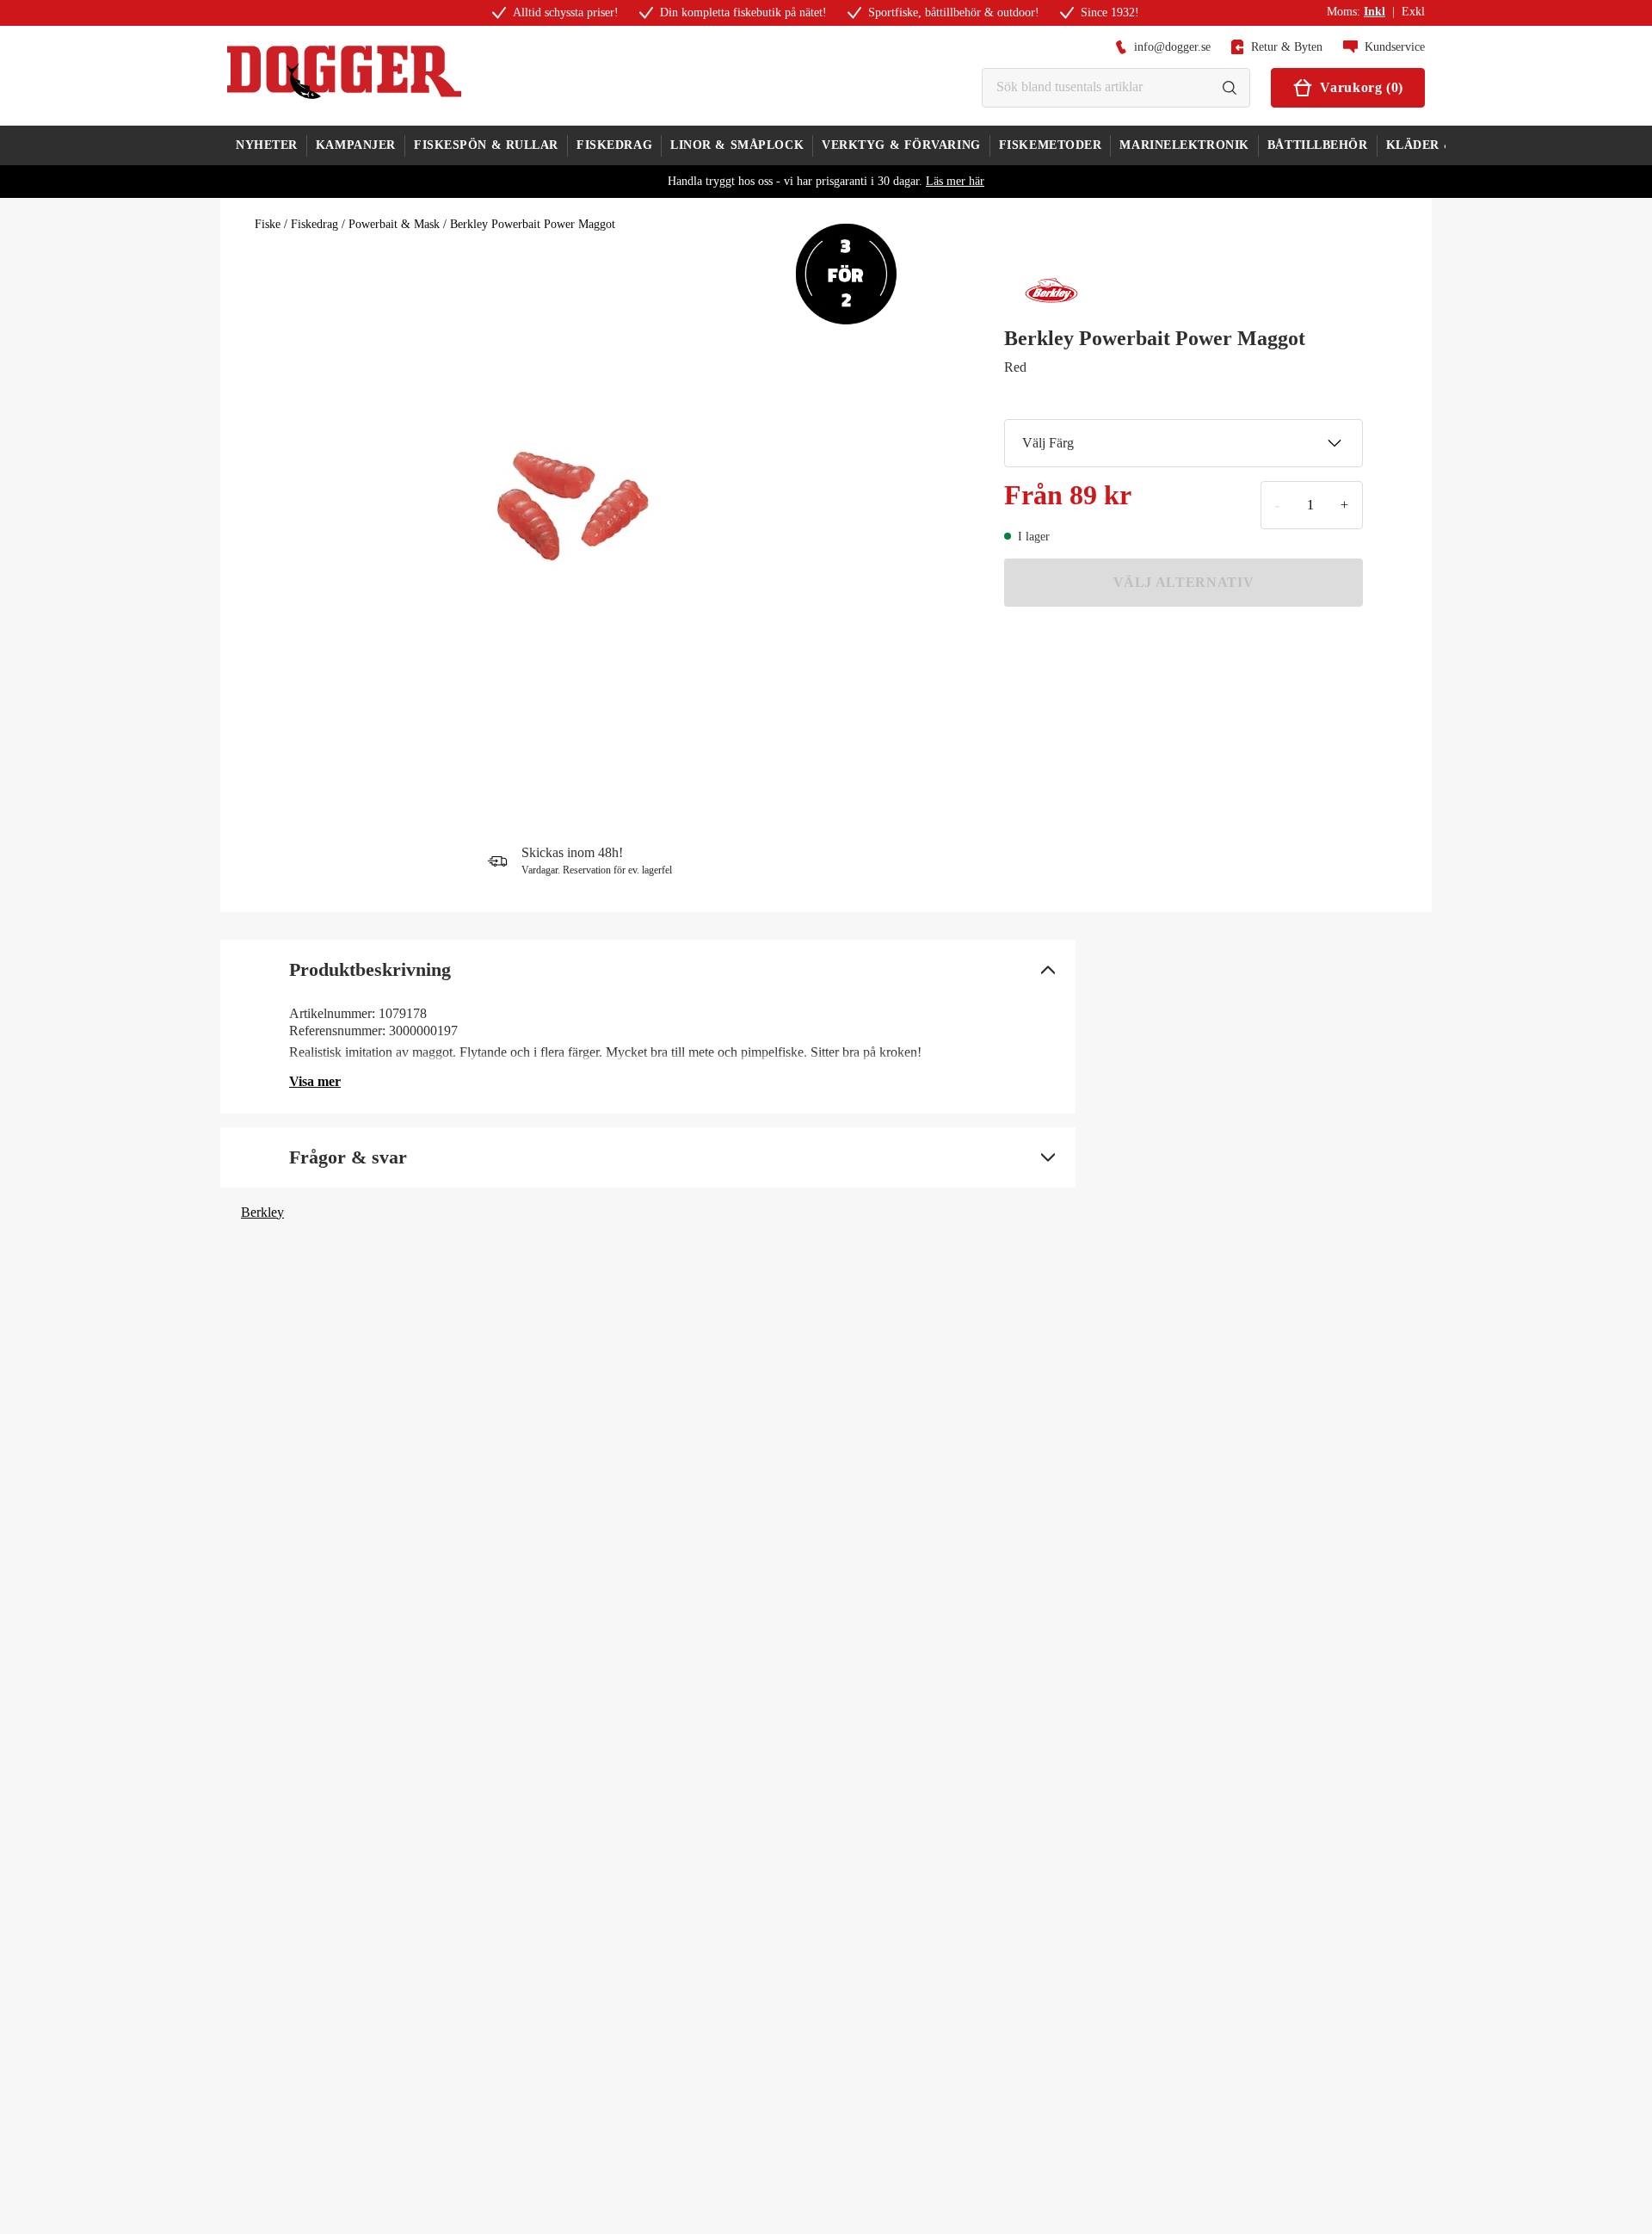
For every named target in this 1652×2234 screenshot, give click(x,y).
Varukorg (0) (1362, 87)
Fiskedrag (314, 224)
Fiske (268, 224)
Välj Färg (1048, 443)
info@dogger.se (1172, 47)
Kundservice (1395, 47)
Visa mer (315, 1081)
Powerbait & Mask (394, 224)
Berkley (262, 1212)
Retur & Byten (1287, 47)
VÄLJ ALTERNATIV (1184, 582)
